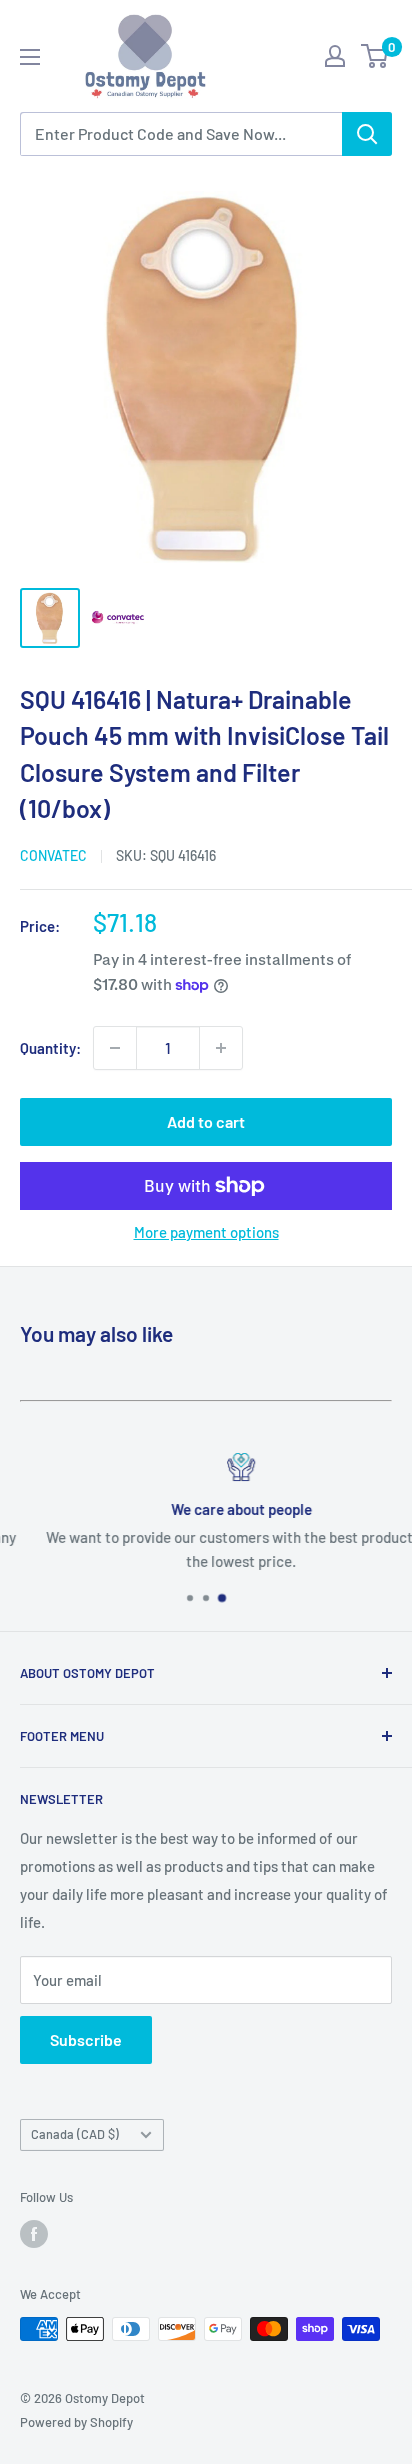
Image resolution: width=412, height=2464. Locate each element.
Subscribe (86, 2039)
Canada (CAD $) (75, 2134)
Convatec (53, 855)
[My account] (335, 56)
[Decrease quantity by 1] (115, 1048)
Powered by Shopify (76, 2422)
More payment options (206, 1232)
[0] (375, 56)
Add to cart (206, 1121)
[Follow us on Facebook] (34, 2234)
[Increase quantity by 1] (221, 1048)
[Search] (367, 134)
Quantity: (50, 1048)
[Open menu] (30, 57)
